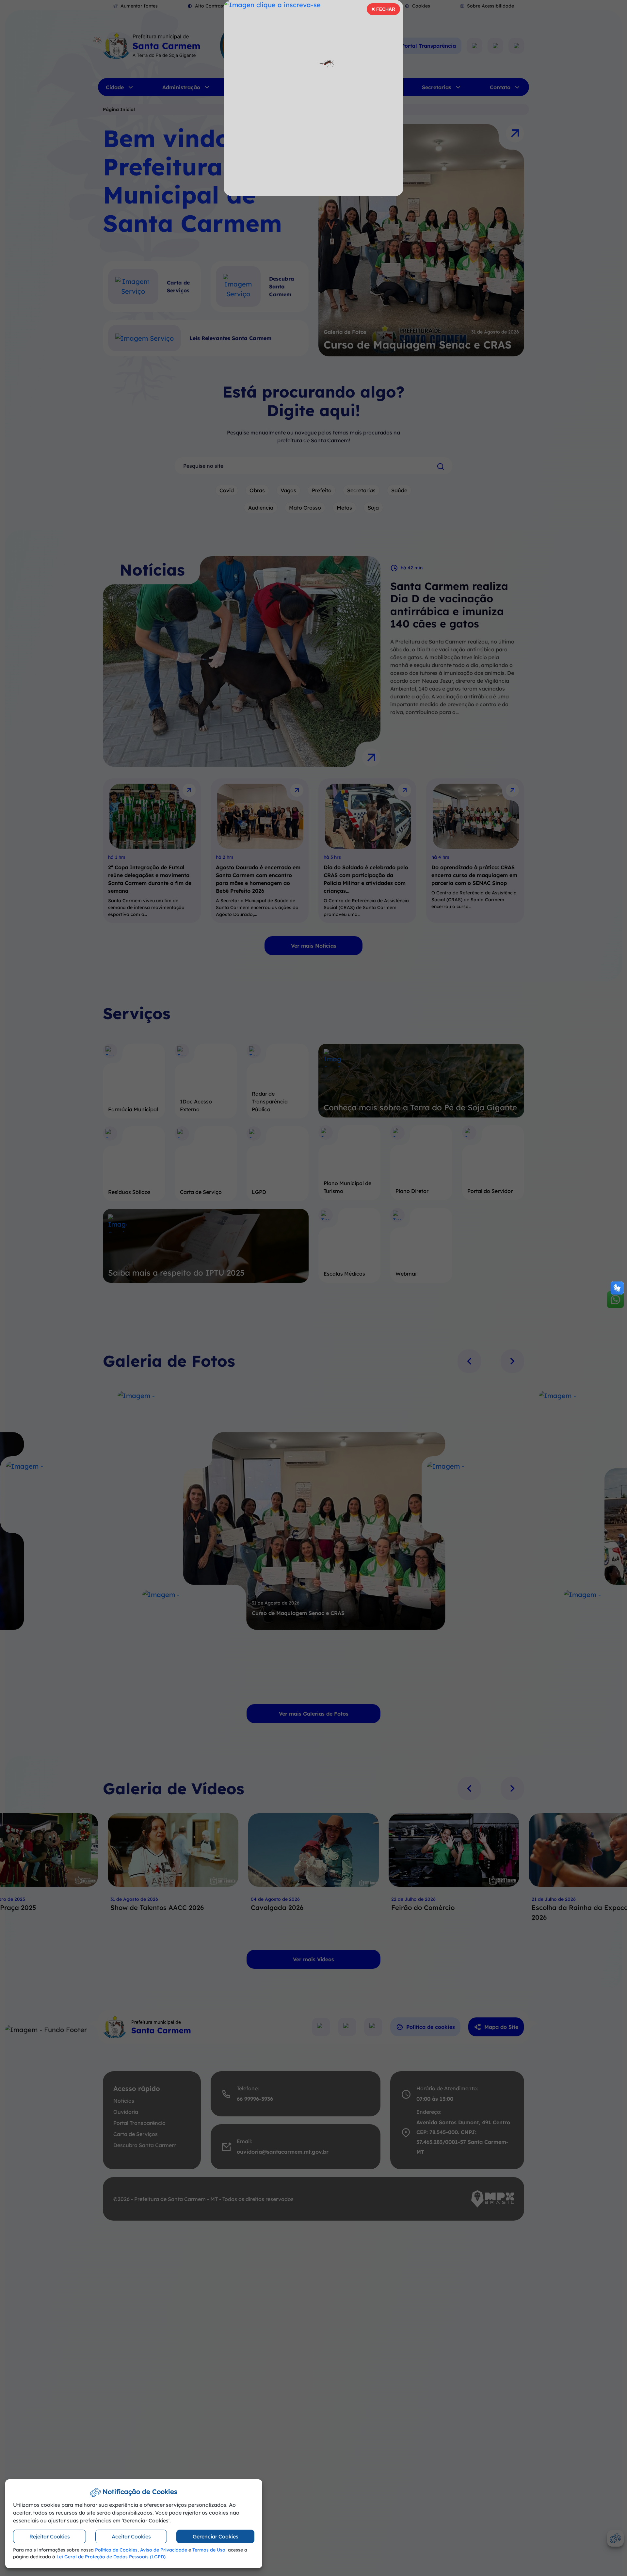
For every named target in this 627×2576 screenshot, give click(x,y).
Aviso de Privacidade (164, 2550)
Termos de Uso (209, 2550)
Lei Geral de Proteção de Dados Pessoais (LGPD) (111, 2557)
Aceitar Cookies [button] (131, 2536)
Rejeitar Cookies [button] (50, 2536)
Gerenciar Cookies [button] (216, 2536)
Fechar (383, 11)
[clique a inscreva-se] (313, 98)
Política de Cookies (116, 2550)
